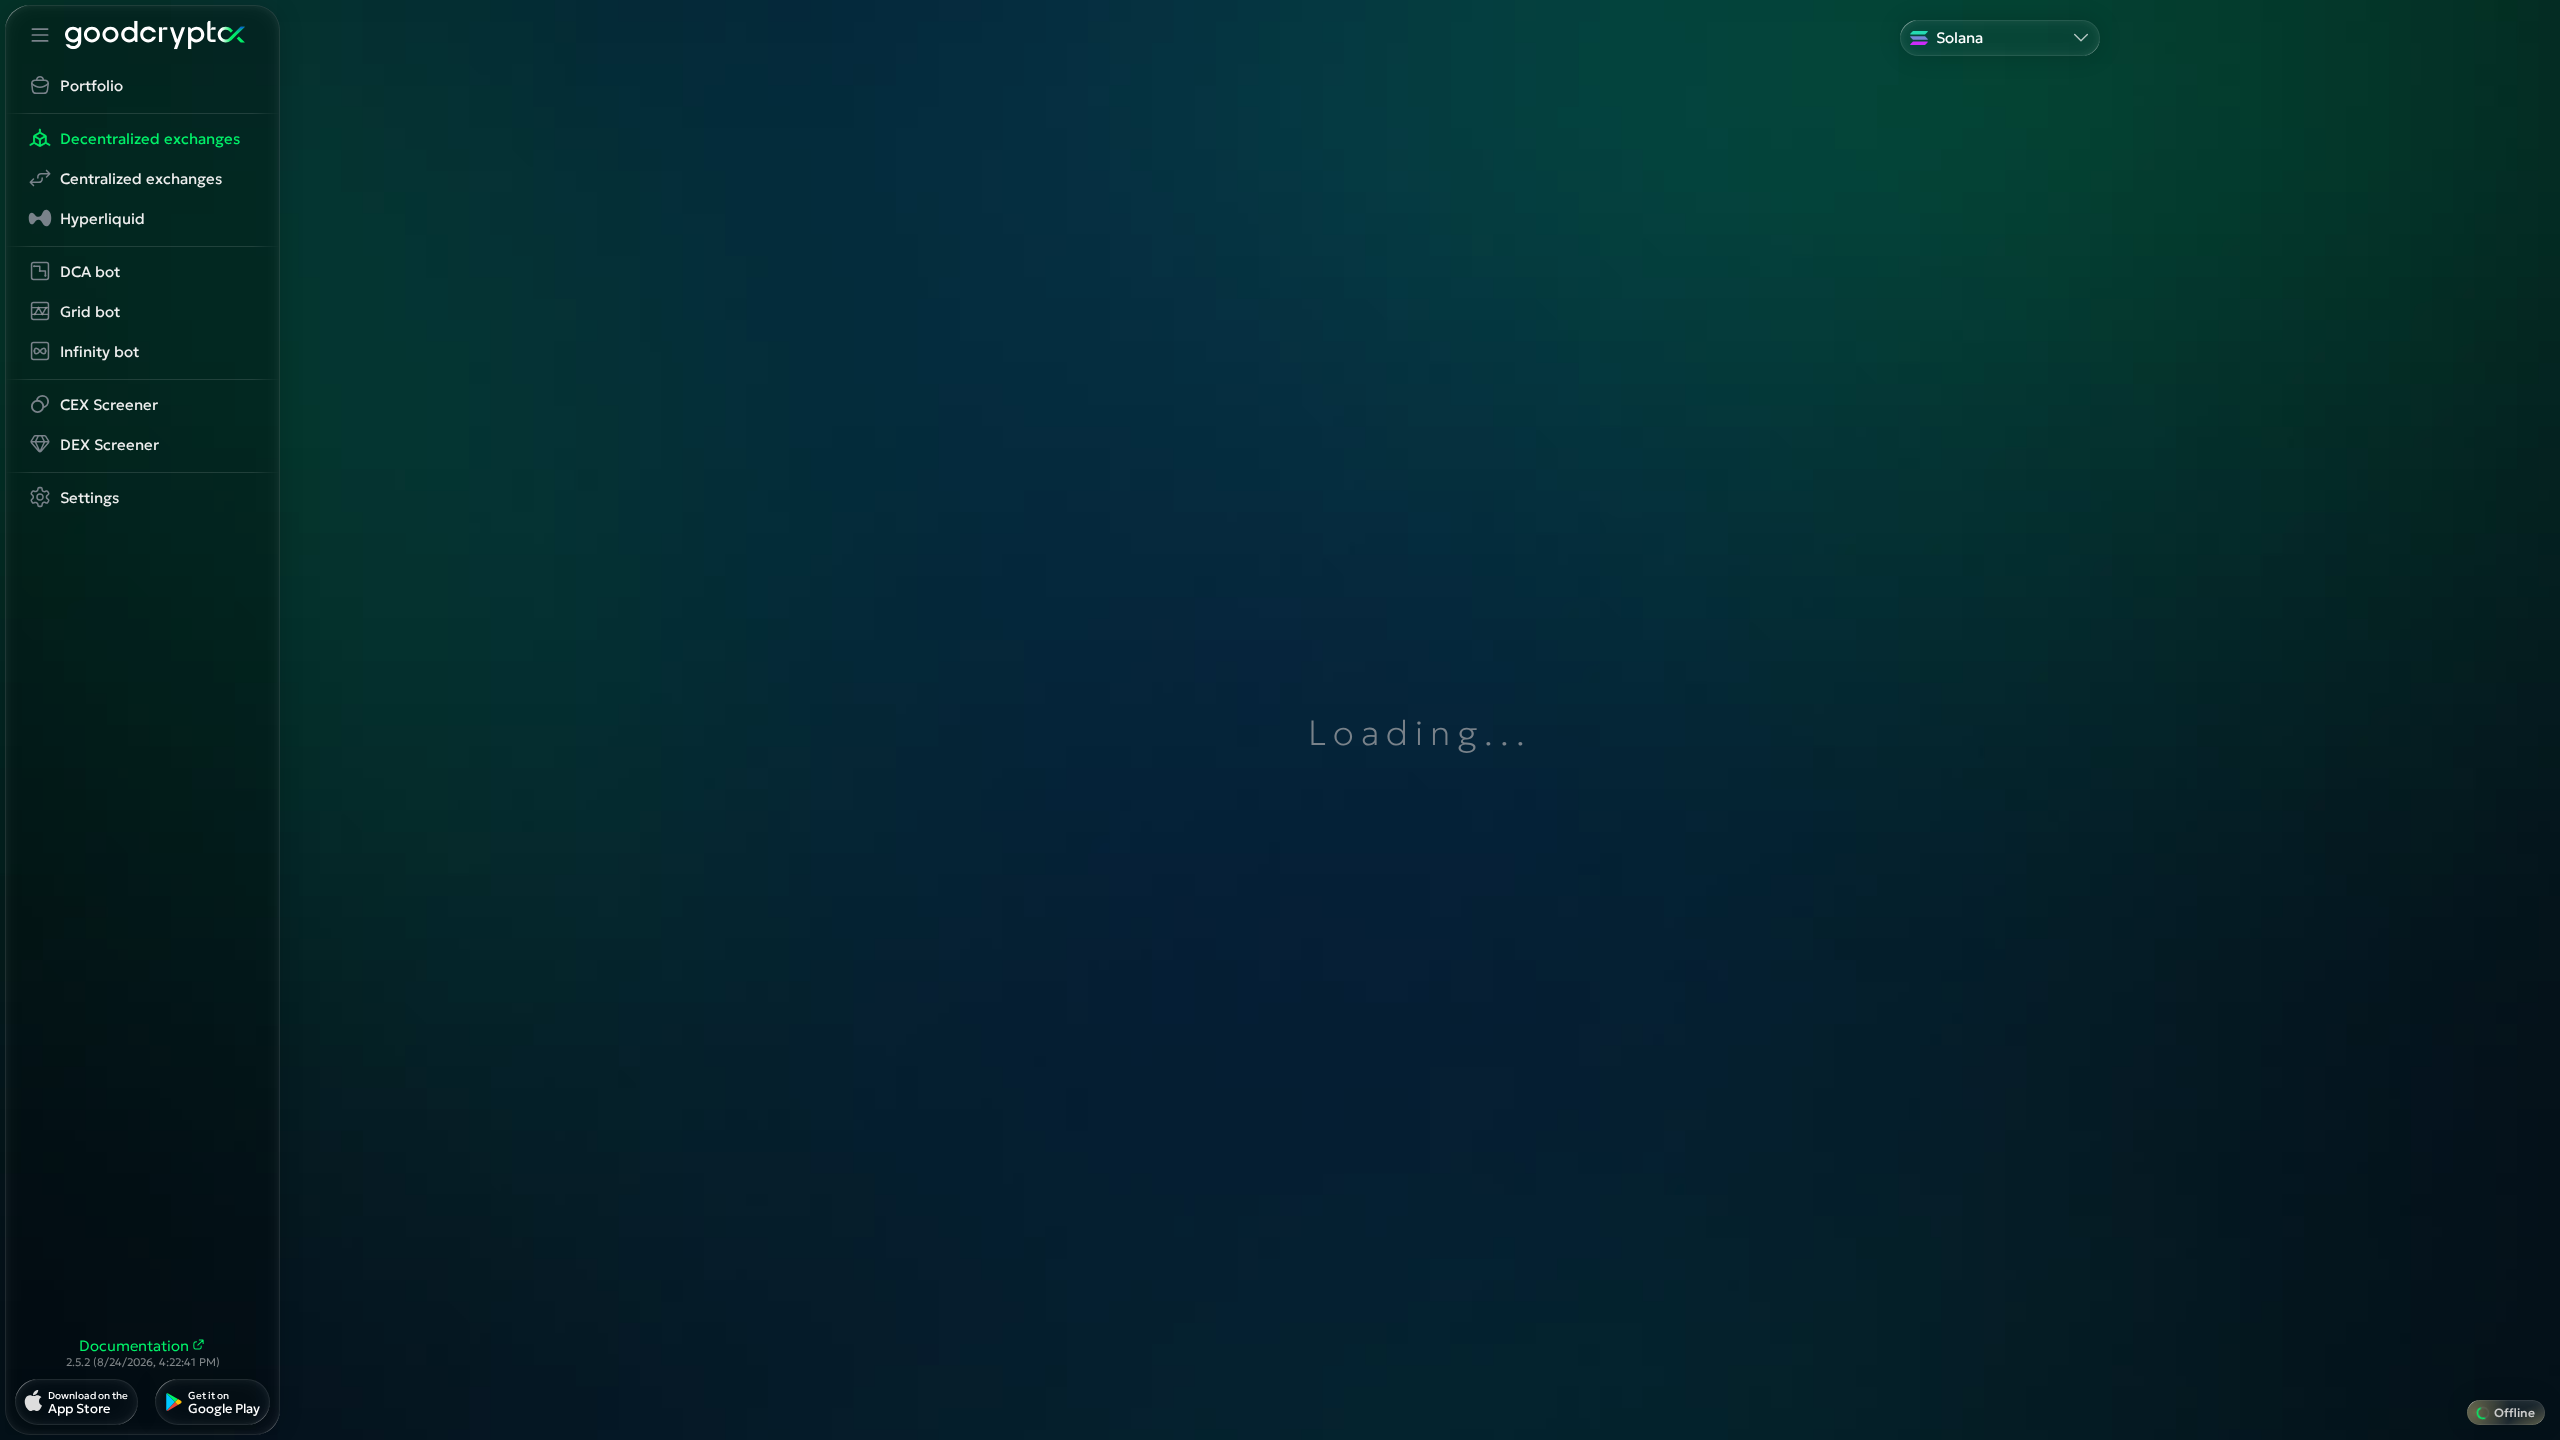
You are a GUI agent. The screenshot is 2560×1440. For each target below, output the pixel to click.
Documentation (134, 1345)
